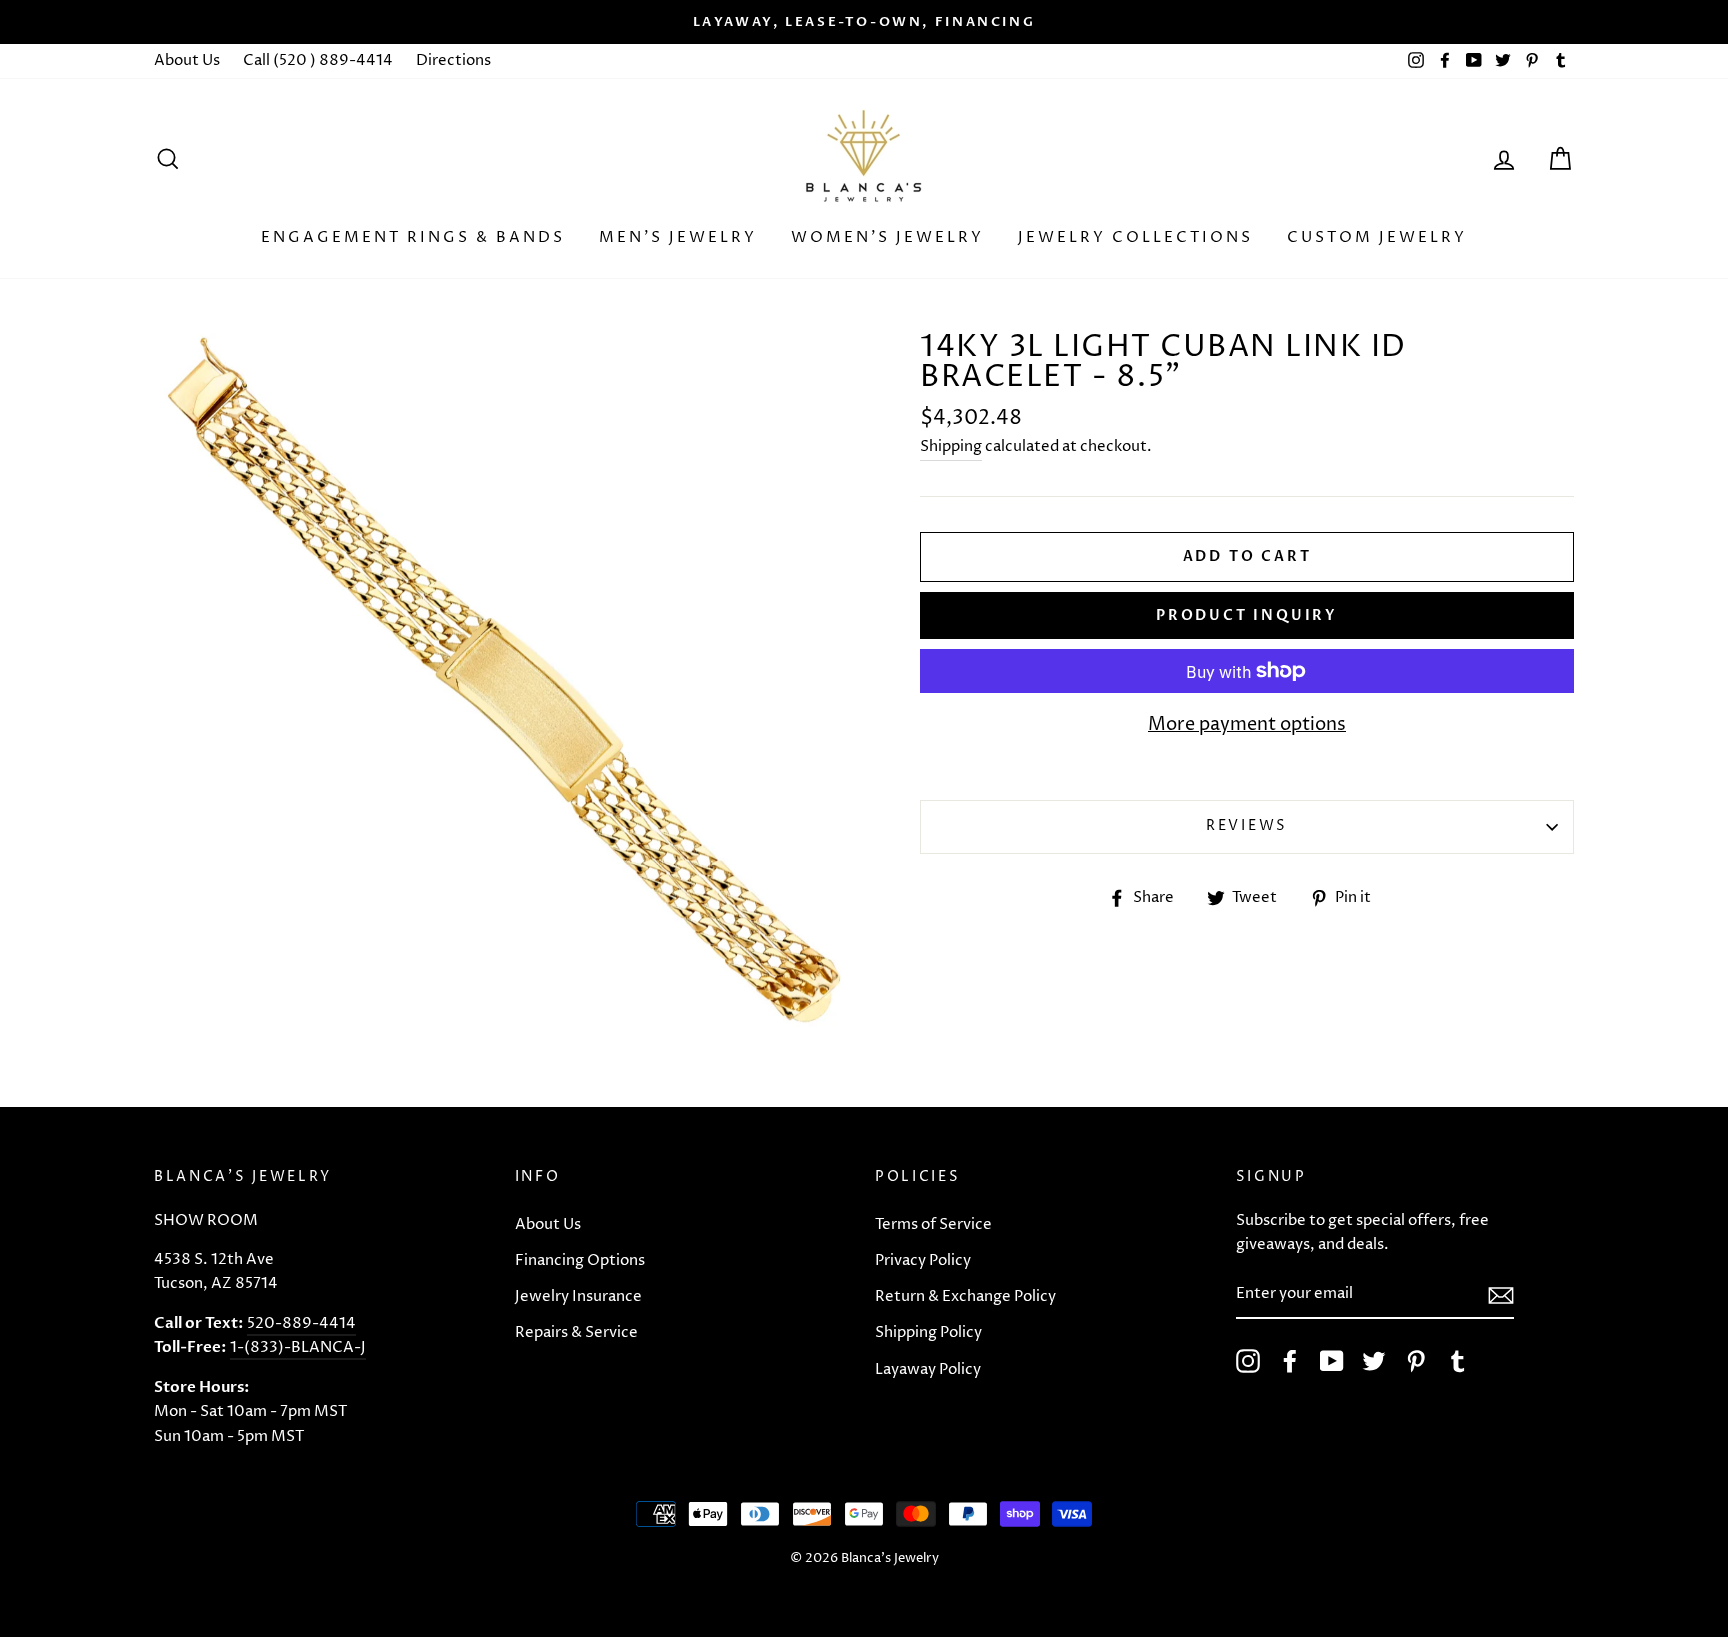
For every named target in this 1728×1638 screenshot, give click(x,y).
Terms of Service (933, 1224)
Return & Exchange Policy (965, 1296)
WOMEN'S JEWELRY (887, 237)
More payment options (1247, 724)
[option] (864, 22)
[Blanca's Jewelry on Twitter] (1374, 1361)
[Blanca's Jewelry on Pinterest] (1416, 1361)
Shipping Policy (928, 1332)
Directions (453, 60)
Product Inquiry (1247, 615)
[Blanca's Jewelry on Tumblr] (1458, 1361)
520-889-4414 (301, 1323)
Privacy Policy (923, 1260)
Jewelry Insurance (578, 1296)
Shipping (951, 446)
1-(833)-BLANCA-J (298, 1347)
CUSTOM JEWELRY (1377, 237)
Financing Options (580, 1260)
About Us (187, 60)
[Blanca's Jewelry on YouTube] (1332, 1361)
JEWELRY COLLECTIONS (1135, 237)
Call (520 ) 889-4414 (318, 60)
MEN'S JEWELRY (678, 237)
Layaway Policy (928, 1369)
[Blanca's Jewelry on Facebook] (1290, 1361)
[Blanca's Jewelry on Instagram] (1248, 1361)
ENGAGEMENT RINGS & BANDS (413, 237)
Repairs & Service (576, 1332)
